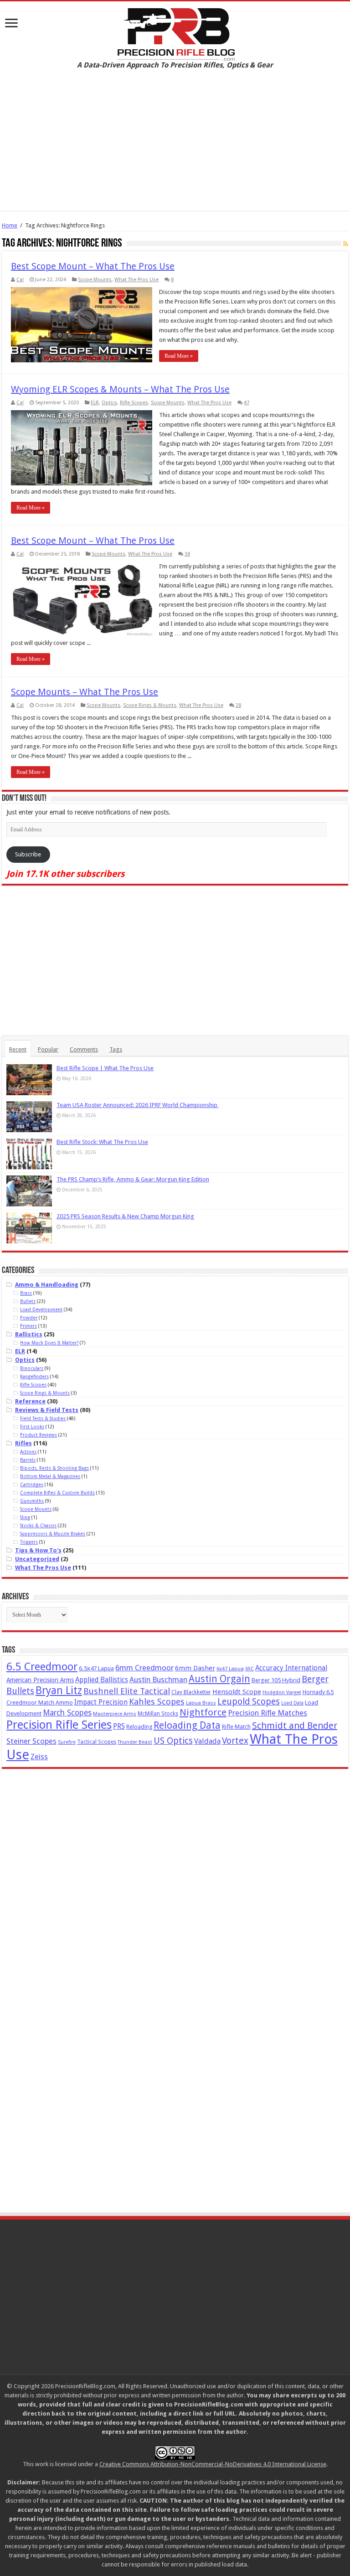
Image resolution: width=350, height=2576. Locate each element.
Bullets (28, 1301)
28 (238, 705)
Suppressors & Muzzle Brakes (53, 1534)
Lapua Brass (201, 1703)
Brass (26, 1293)
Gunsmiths (32, 1501)
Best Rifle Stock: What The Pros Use (102, 1142)
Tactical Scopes (97, 1742)
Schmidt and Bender (295, 1726)
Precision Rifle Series (59, 1725)
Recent (18, 1049)
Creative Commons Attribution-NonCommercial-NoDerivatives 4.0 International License (213, 2464)
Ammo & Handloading (47, 1285)
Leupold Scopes (249, 1702)
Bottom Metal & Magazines (50, 1476)
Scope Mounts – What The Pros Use (85, 692)
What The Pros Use (136, 280)
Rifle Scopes (134, 403)
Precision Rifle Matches (268, 1713)
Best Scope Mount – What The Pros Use (93, 266)
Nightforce (203, 1712)
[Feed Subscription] (346, 244)
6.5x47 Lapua (96, 1668)
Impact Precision (101, 1702)
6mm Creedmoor (144, 1668)
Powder (29, 1318)
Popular (48, 1049)
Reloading (139, 1727)
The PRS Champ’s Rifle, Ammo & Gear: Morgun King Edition (133, 1179)
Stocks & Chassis (38, 1525)
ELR (95, 403)
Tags (116, 1049)
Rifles (23, 1443)
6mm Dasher (195, 1668)
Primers (28, 1326)
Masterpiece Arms (115, 1714)
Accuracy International (291, 1668)
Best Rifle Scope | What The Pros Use (105, 1068)
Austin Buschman (158, 1680)
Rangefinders (34, 1376)
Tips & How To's (38, 1550)
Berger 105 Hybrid (276, 1680)
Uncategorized (37, 1559)
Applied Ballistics (102, 1680)
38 (187, 554)
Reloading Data (187, 1725)
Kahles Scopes (157, 1702)
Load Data (292, 1703)
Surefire (67, 1742)
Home (10, 225)
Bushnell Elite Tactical (127, 1691)
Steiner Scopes (31, 1741)
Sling (25, 1517)
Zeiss (39, 1757)
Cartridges (32, 1484)
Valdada (207, 1741)
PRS (119, 1726)
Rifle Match (236, 1727)
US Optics (173, 1741)
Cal (20, 280)
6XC (250, 1669)
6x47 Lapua (230, 1669)
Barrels (28, 1460)
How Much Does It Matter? (49, 1343)
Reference (30, 1401)
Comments (84, 1049)
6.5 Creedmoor (42, 1667)
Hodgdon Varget (282, 1692)
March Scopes (67, 1713)
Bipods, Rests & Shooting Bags (54, 1468)
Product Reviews (39, 1435)
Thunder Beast (135, 1742)
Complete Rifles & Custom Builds (57, 1493)
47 (247, 403)
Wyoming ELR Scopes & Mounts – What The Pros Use (120, 389)
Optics (109, 403)
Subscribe (28, 854)
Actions (28, 1452)
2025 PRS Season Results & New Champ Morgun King (125, 1216)
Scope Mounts (95, 280)
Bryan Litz (59, 1690)
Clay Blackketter (191, 1692)
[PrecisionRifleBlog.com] (175, 33)
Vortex (235, 1741)
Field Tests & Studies (43, 1418)
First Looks (32, 1427)
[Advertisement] (175, 147)
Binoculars (32, 1368)
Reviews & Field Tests (47, 1410)
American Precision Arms (40, 1680)
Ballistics (29, 1334)
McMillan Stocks (158, 1714)
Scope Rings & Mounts (150, 705)
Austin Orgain (219, 1679)
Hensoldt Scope (237, 1692)
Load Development (41, 1309)
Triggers (29, 1542)
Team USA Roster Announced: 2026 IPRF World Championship (138, 1105)
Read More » (179, 356)
